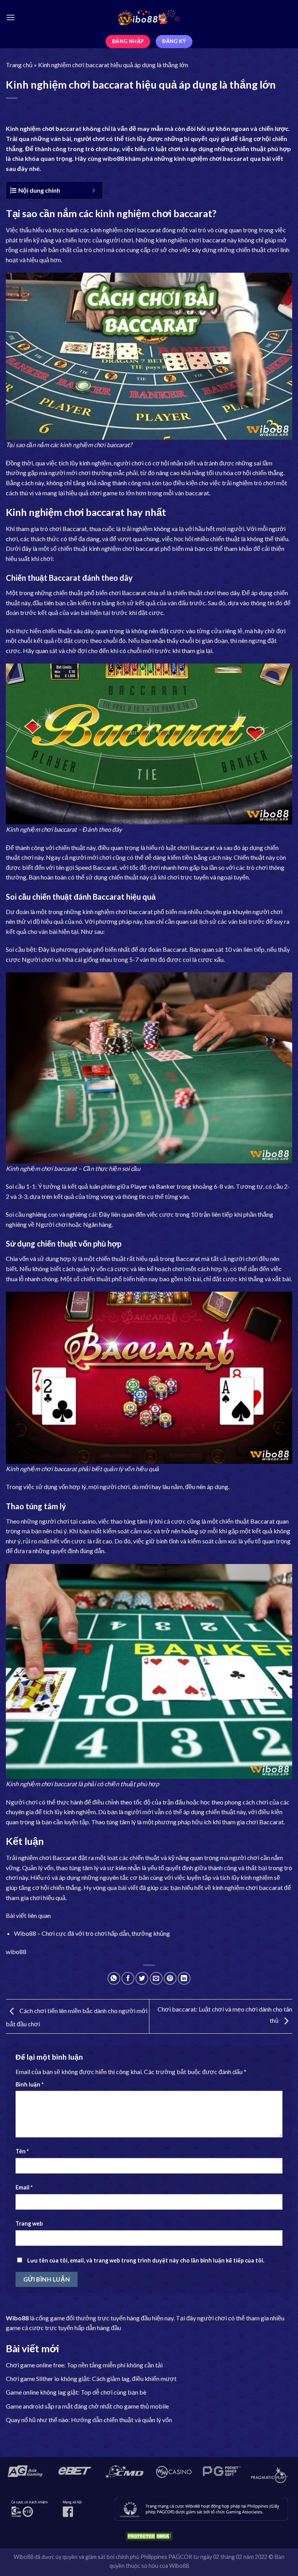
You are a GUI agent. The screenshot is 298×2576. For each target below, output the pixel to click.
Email (24, 2187)
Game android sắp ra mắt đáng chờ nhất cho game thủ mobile (87, 2406)
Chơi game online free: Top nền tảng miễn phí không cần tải (84, 2365)
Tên (22, 2151)
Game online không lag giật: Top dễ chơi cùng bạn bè (76, 2392)
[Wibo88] (149, 17)
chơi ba (52, 128)
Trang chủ (19, 65)
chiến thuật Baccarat (247, 1521)
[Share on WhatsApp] (114, 1978)
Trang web (29, 2223)
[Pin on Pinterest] (170, 1978)
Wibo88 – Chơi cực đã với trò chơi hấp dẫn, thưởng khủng (92, 1933)
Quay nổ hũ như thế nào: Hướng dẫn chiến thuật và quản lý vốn (89, 2420)
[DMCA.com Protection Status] (149, 2536)
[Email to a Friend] (156, 1978)
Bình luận (29, 2084)
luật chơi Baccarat (190, 847)
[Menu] (10, 17)
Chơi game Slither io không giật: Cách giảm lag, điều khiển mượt (91, 2378)
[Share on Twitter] (142, 1978)
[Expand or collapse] (94, 190)
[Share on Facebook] (128, 1978)
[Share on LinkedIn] (184, 1978)
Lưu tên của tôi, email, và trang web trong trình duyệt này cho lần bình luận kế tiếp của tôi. (146, 2260)
